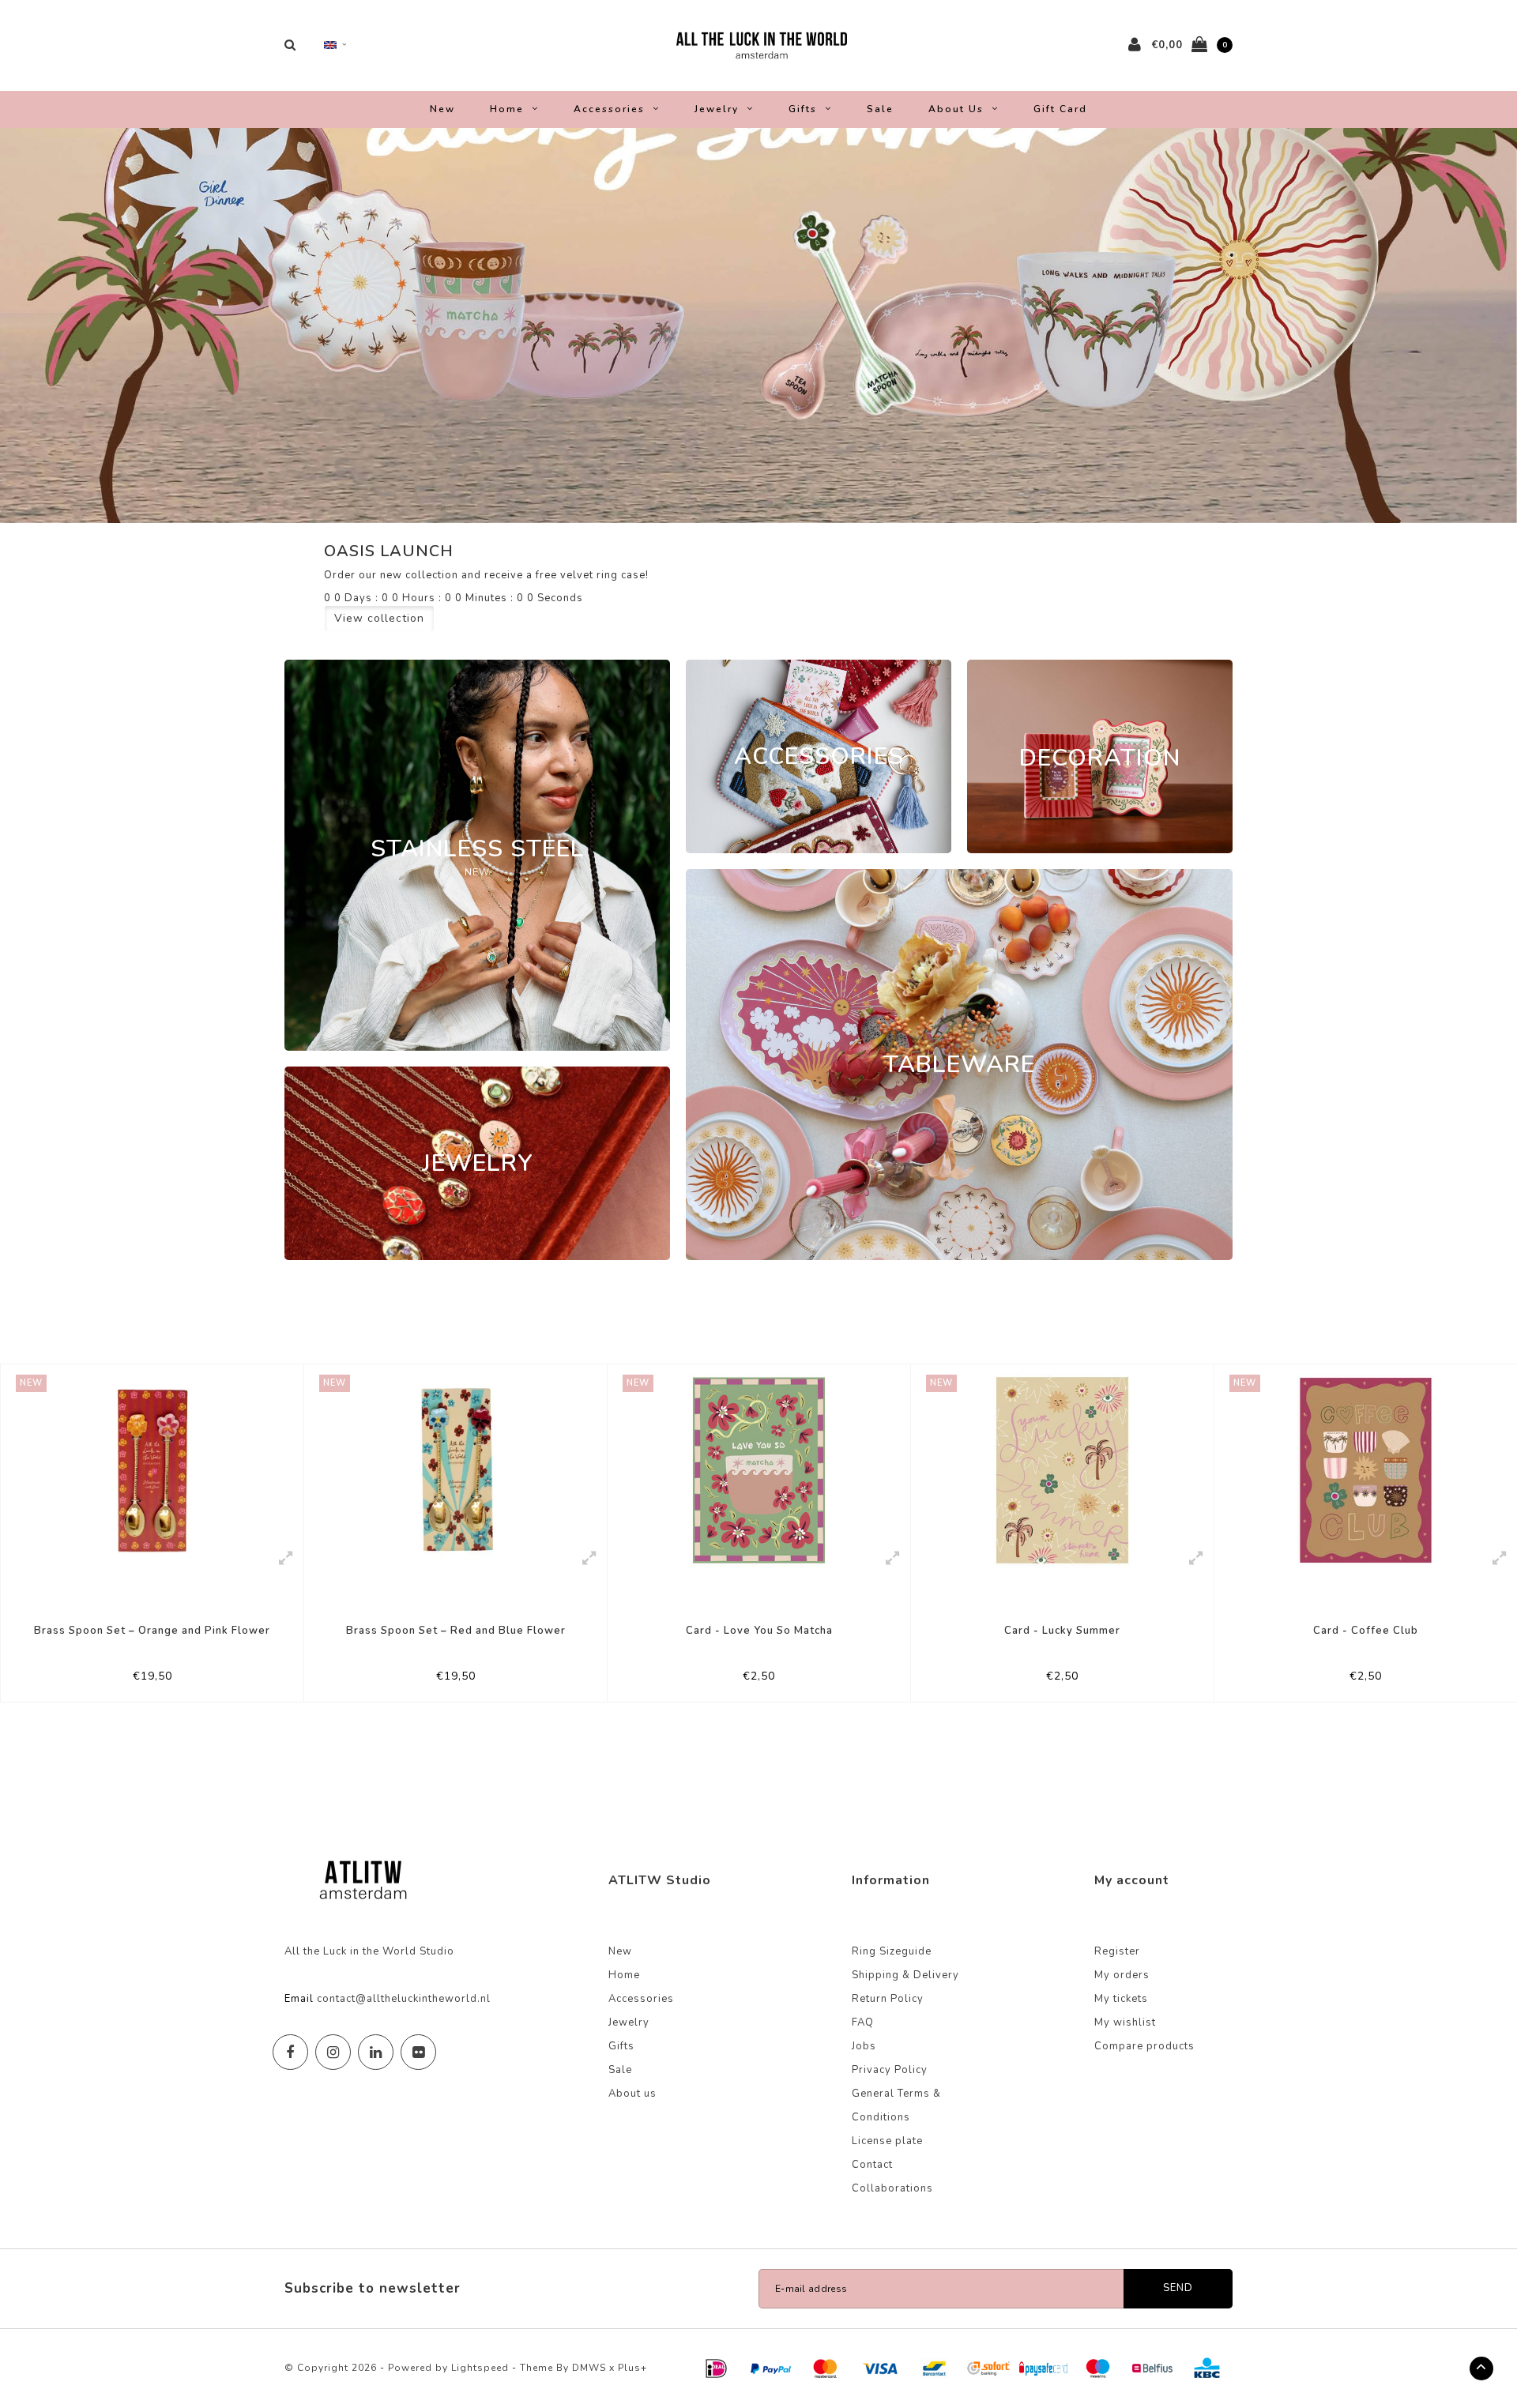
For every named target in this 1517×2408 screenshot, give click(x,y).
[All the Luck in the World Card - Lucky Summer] (759, 1470)
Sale (880, 109)
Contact (872, 2165)
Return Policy (888, 1999)
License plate (887, 2141)
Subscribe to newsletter (373, 2288)
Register (1117, 1951)
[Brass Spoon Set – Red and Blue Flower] (152, 1470)
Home (507, 109)
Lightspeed (480, 2368)
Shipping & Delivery (905, 1975)
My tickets (1121, 1999)
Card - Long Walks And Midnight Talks (1366, 1631)
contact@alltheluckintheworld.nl (404, 1999)
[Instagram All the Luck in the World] (333, 2052)
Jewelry (717, 109)
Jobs (864, 2046)
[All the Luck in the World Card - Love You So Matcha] (455, 1470)
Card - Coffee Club (1062, 1631)
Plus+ (632, 2368)
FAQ (863, 2022)
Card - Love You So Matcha (456, 1631)
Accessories (609, 109)
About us (956, 109)
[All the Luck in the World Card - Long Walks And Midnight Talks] (1366, 1470)
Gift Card (1060, 109)
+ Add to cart (142, 1683)
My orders (1122, 1975)
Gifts (803, 109)
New (442, 109)
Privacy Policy (890, 2070)
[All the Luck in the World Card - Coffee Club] (1062, 1470)
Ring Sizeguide (892, 1951)
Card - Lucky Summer (759, 1631)
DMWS (589, 2368)
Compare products (1144, 2046)
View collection (379, 618)
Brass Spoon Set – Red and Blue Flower (152, 1631)
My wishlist (1125, 2022)
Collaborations (892, 2188)
